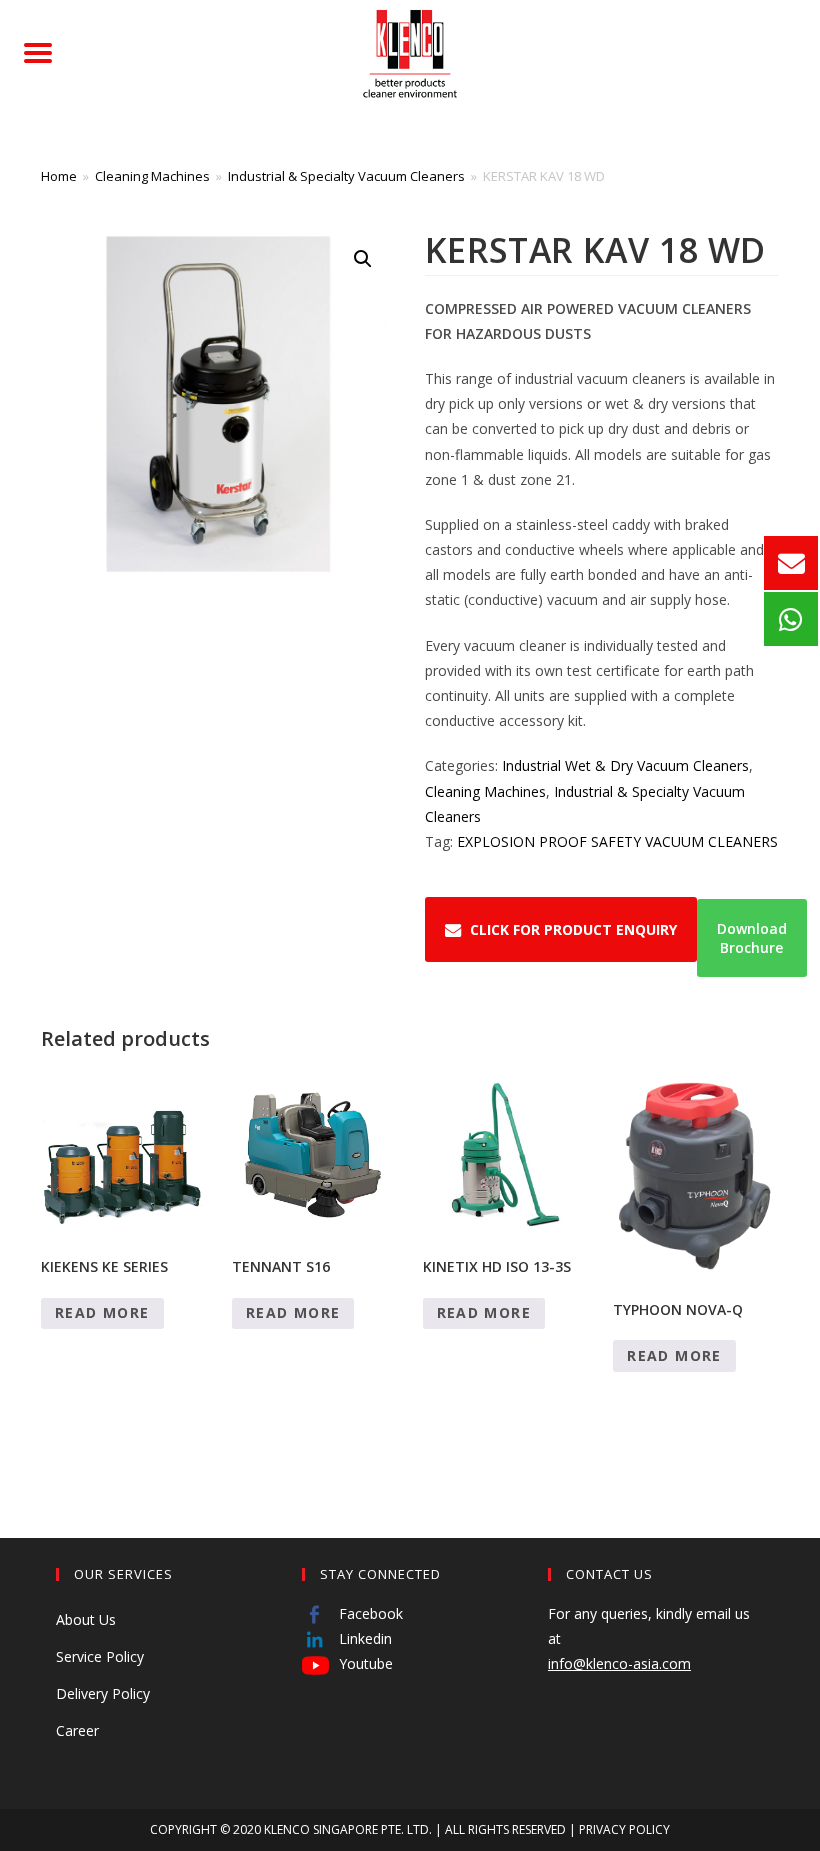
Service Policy (100, 1656)
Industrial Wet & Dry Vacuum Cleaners (625, 765)
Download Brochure (752, 938)
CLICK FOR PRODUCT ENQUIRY (573, 929)
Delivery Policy (103, 1693)
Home (59, 176)
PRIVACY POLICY (624, 1829)
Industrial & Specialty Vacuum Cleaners (346, 176)
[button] (363, 259)
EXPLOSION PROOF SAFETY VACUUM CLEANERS (617, 841)
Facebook (369, 1613)
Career (77, 1730)
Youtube (364, 1663)
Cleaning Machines (152, 176)
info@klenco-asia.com (619, 1663)
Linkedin (363, 1638)
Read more (102, 1312)
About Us (86, 1619)
